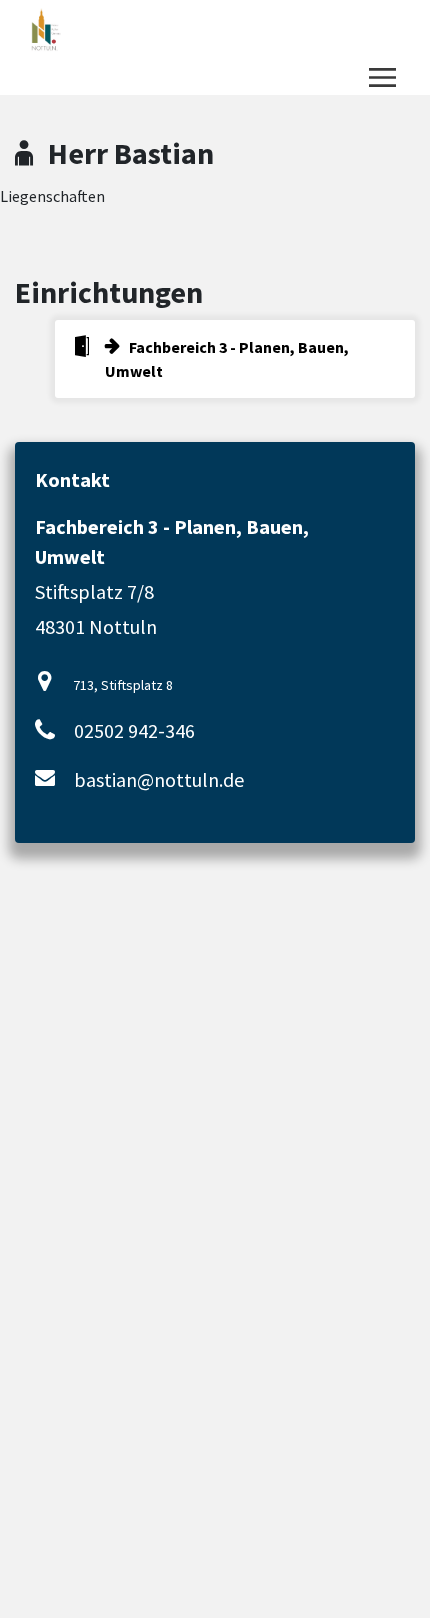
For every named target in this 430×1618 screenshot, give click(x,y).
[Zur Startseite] (101, 30)
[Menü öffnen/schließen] (382, 77)
